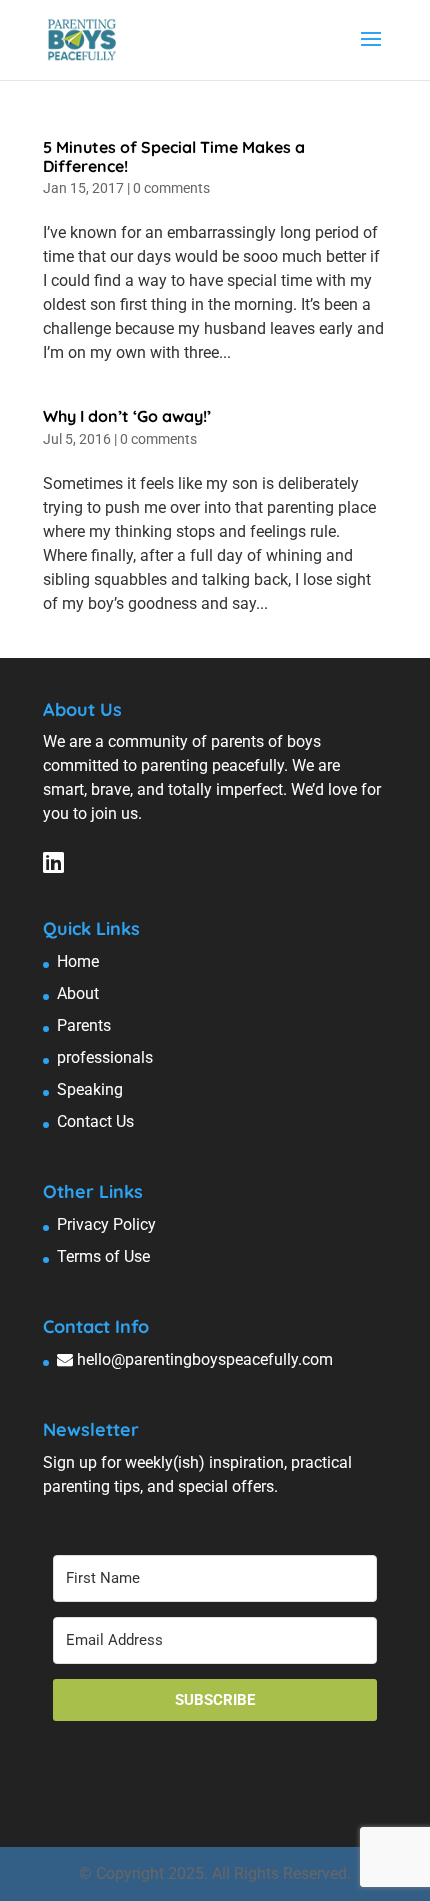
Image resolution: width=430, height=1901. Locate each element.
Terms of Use (103, 1256)
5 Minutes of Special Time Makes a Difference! (174, 156)
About (78, 993)
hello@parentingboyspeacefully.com (205, 1359)
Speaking (90, 1089)
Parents (84, 1025)
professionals (105, 1057)
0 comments (171, 188)
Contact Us (95, 1121)
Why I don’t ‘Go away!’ (127, 416)
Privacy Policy (106, 1224)
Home (78, 961)
